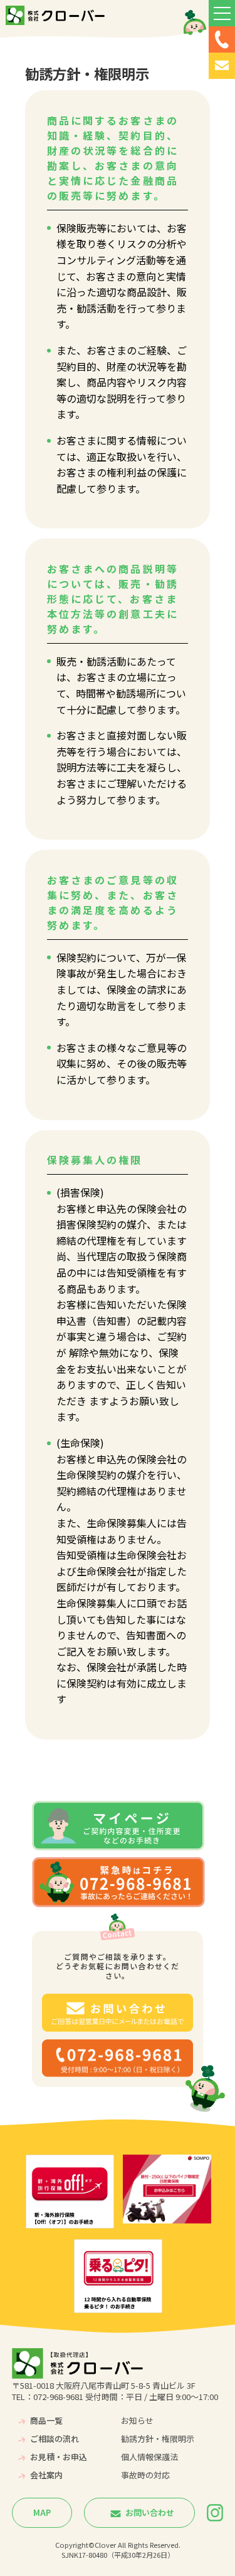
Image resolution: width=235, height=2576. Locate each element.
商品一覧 (46, 2420)
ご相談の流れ (55, 2439)
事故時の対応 (145, 2475)
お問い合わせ (149, 2512)
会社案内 (46, 2475)
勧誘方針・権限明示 (158, 2439)
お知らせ (137, 2420)
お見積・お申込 (59, 2457)
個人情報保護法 (149, 2457)
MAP (42, 2512)
